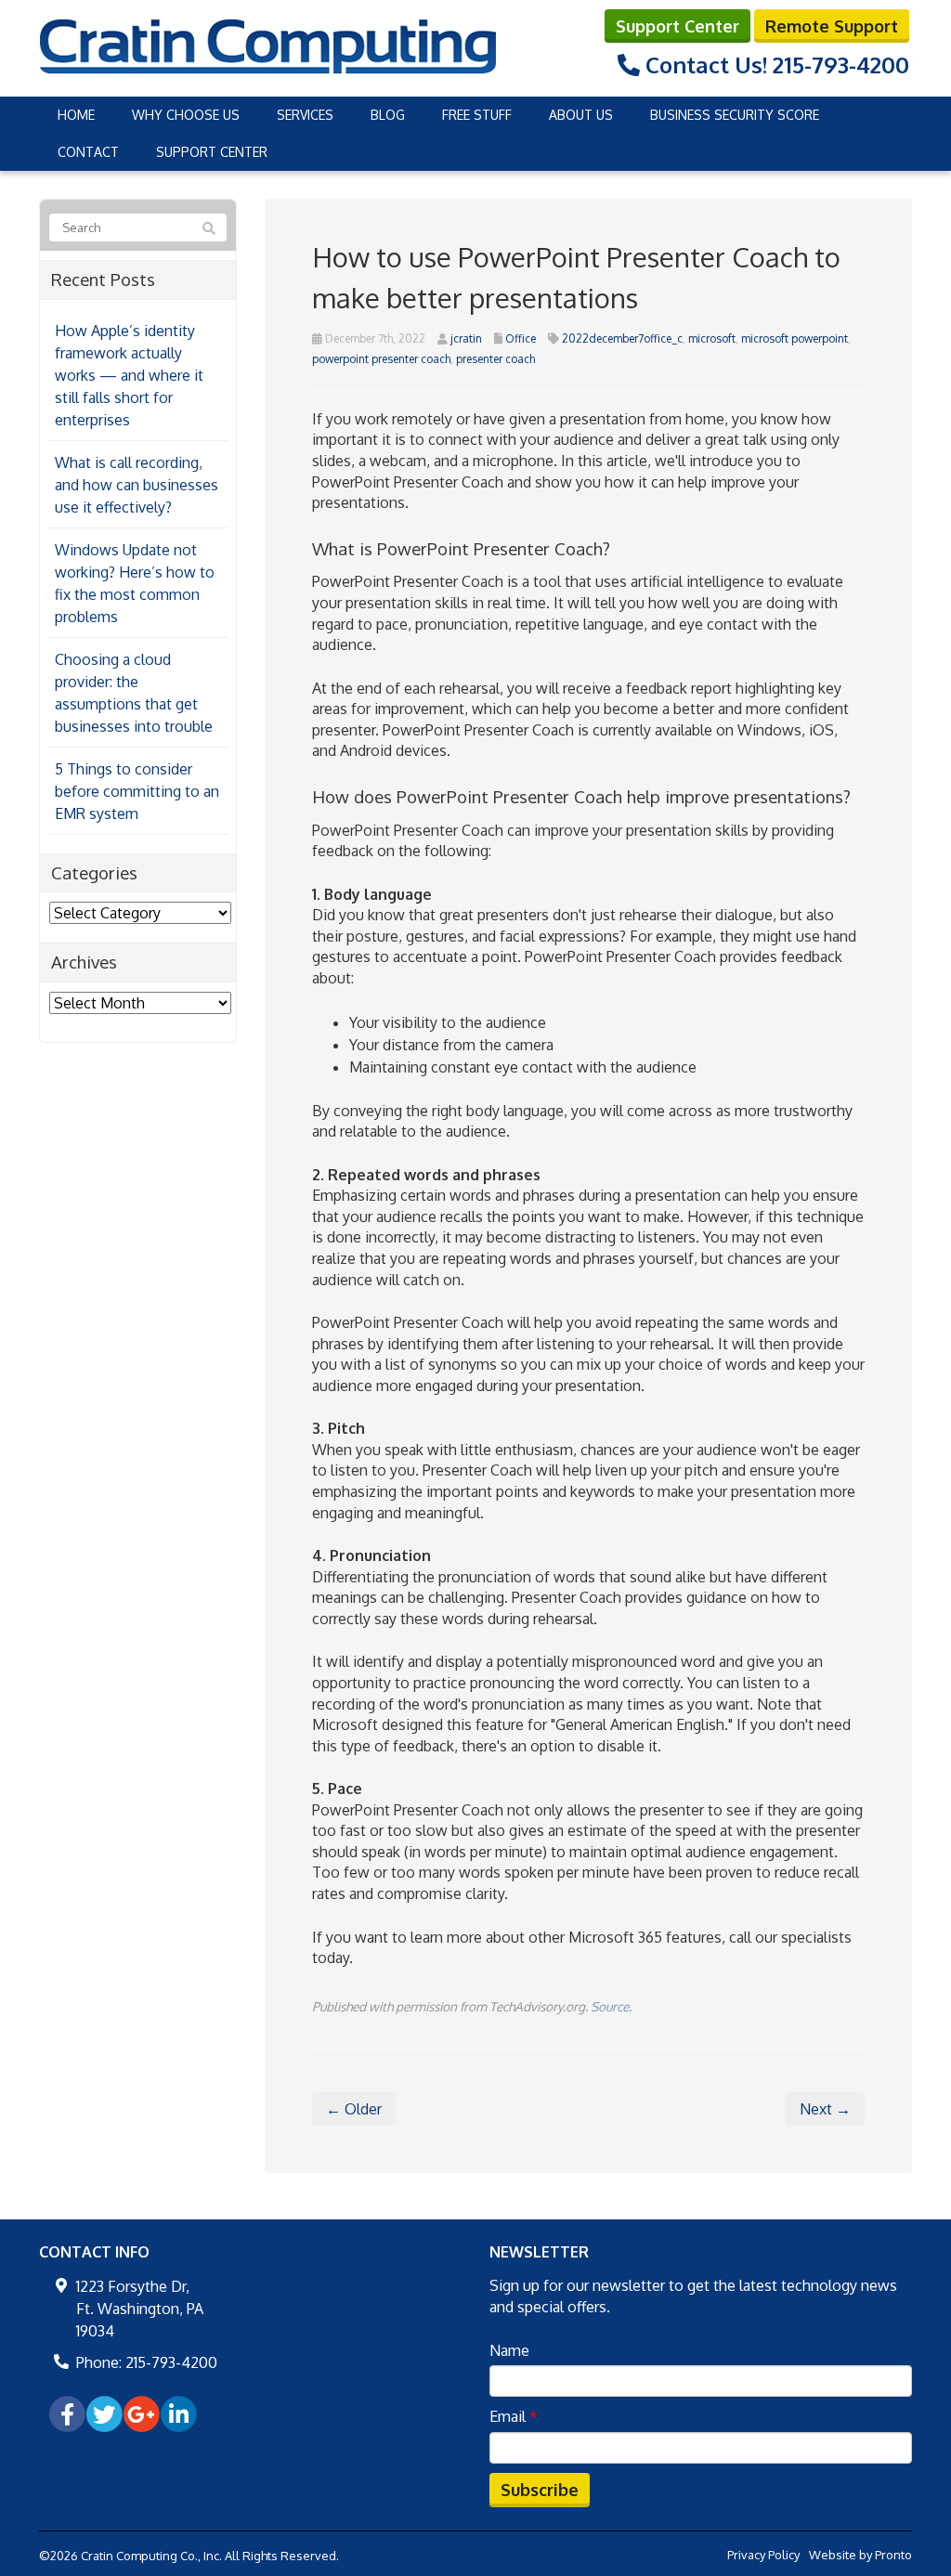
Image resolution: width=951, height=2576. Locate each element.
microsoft (712, 338)
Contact (88, 152)
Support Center (677, 26)
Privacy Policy (763, 2555)
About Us (581, 115)
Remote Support (832, 26)
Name (509, 2350)
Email (514, 2416)
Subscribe (540, 2490)
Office (521, 338)
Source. (611, 2006)
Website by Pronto (860, 2555)
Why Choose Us (186, 115)
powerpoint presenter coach (381, 359)
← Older (354, 2109)
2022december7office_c (622, 338)
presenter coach (495, 359)
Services (305, 115)
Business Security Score (735, 115)
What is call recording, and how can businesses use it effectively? (137, 485)
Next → (825, 2109)
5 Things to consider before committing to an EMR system (137, 791)
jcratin (466, 338)
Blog (388, 115)
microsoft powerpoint (795, 338)
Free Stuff (477, 115)
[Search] (209, 228)
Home (76, 115)
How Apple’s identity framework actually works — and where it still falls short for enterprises (129, 375)
